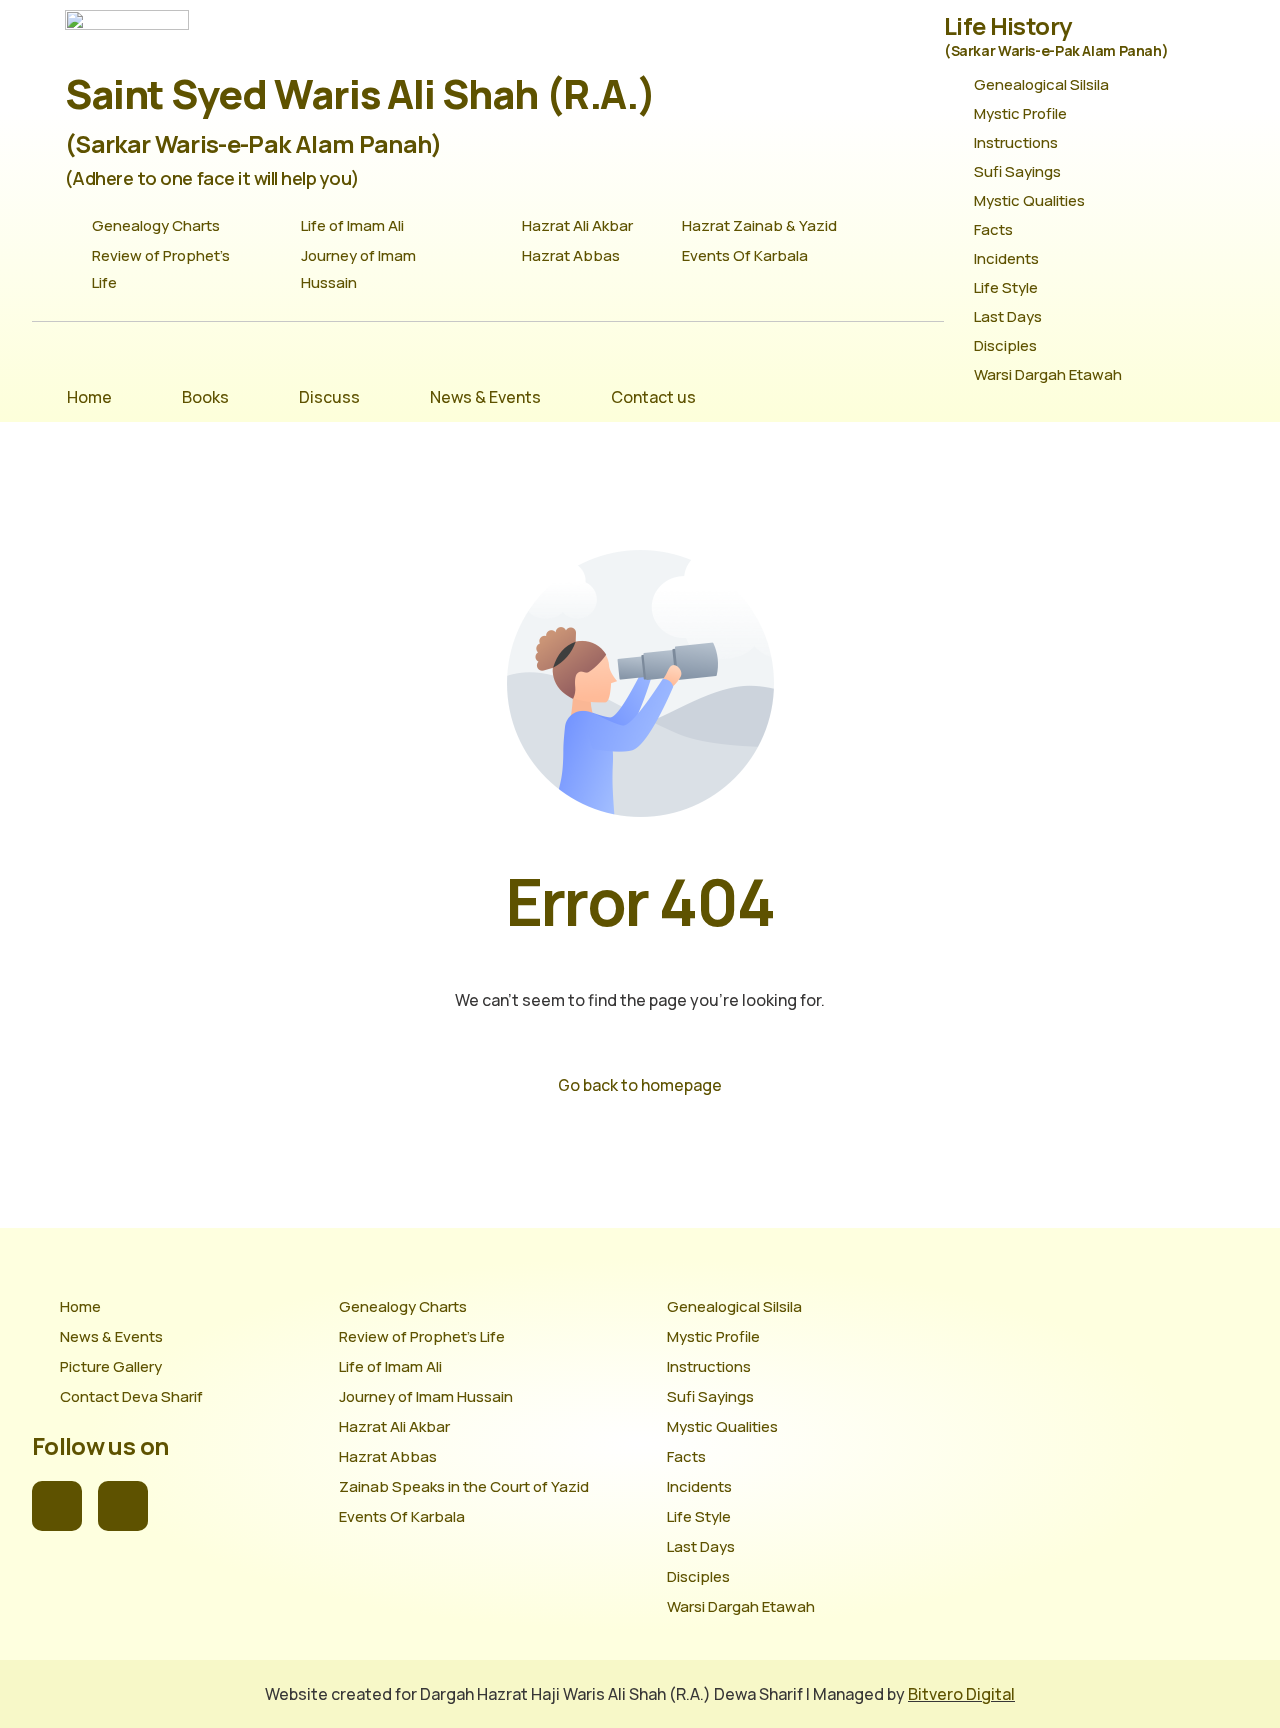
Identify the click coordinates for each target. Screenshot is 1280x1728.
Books (205, 397)
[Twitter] (123, 1506)
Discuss (329, 397)
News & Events (485, 397)
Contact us (653, 397)
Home (89, 397)
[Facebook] (57, 1506)
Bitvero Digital (961, 1694)
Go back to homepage (640, 1085)
